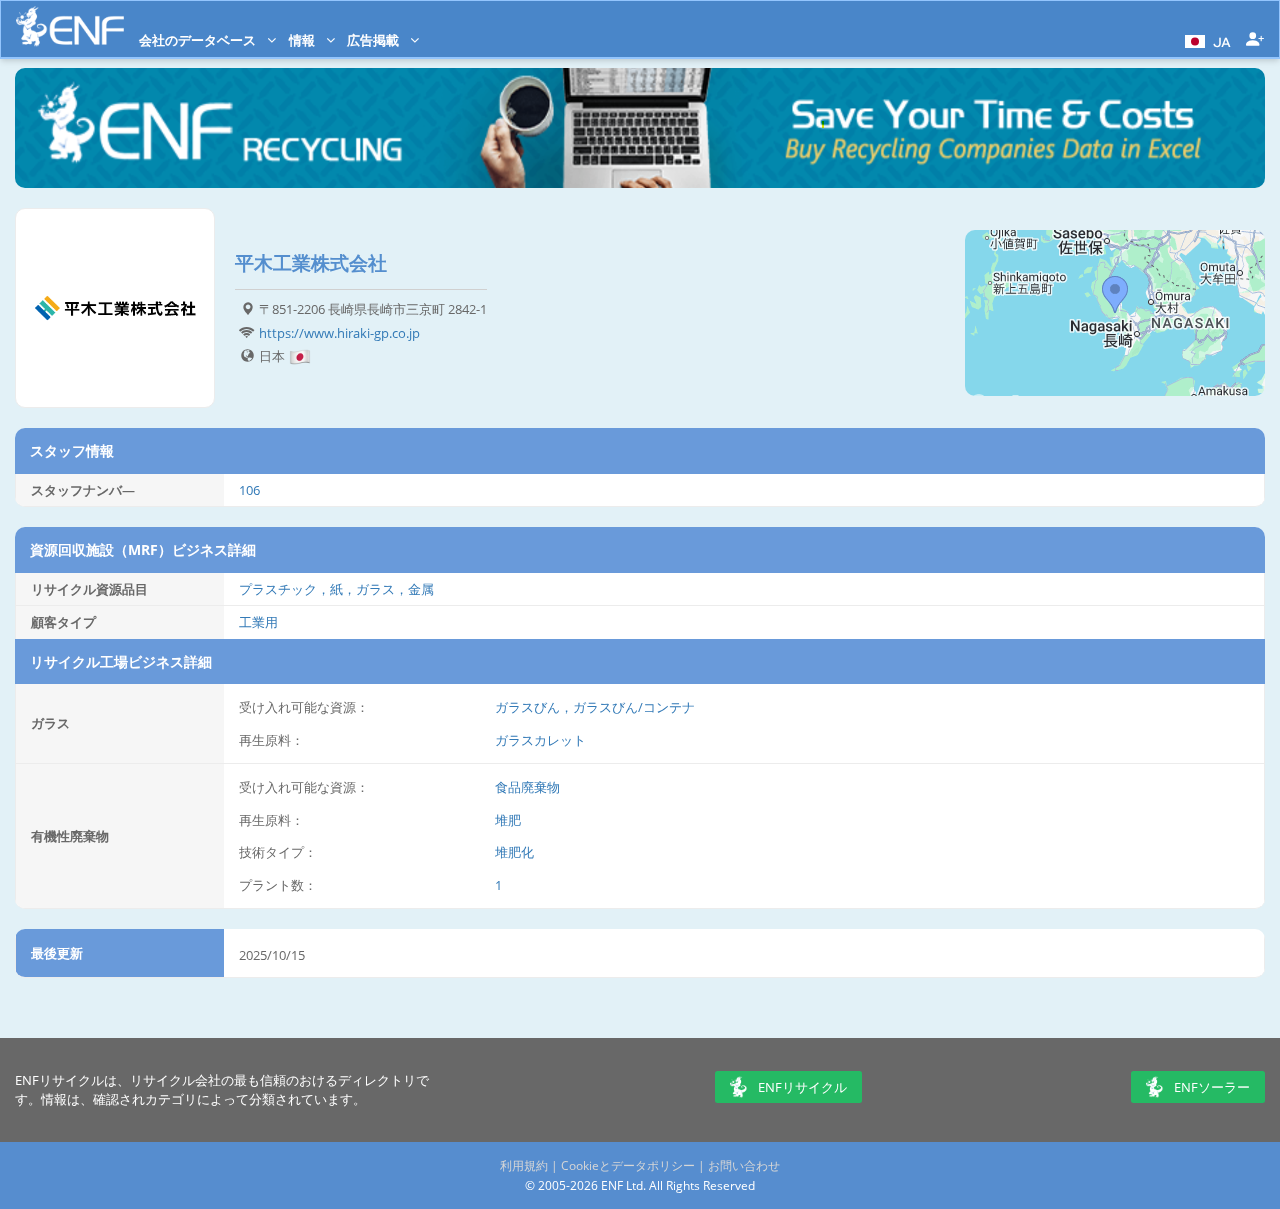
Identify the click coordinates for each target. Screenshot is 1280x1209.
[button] (1205, 40)
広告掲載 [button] (374, 40)
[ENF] (70, 26)
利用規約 (524, 1165)
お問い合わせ (744, 1165)
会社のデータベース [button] (199, 40)
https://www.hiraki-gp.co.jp (339, 333)
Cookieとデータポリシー (628, 1165)
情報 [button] (303, 40)
